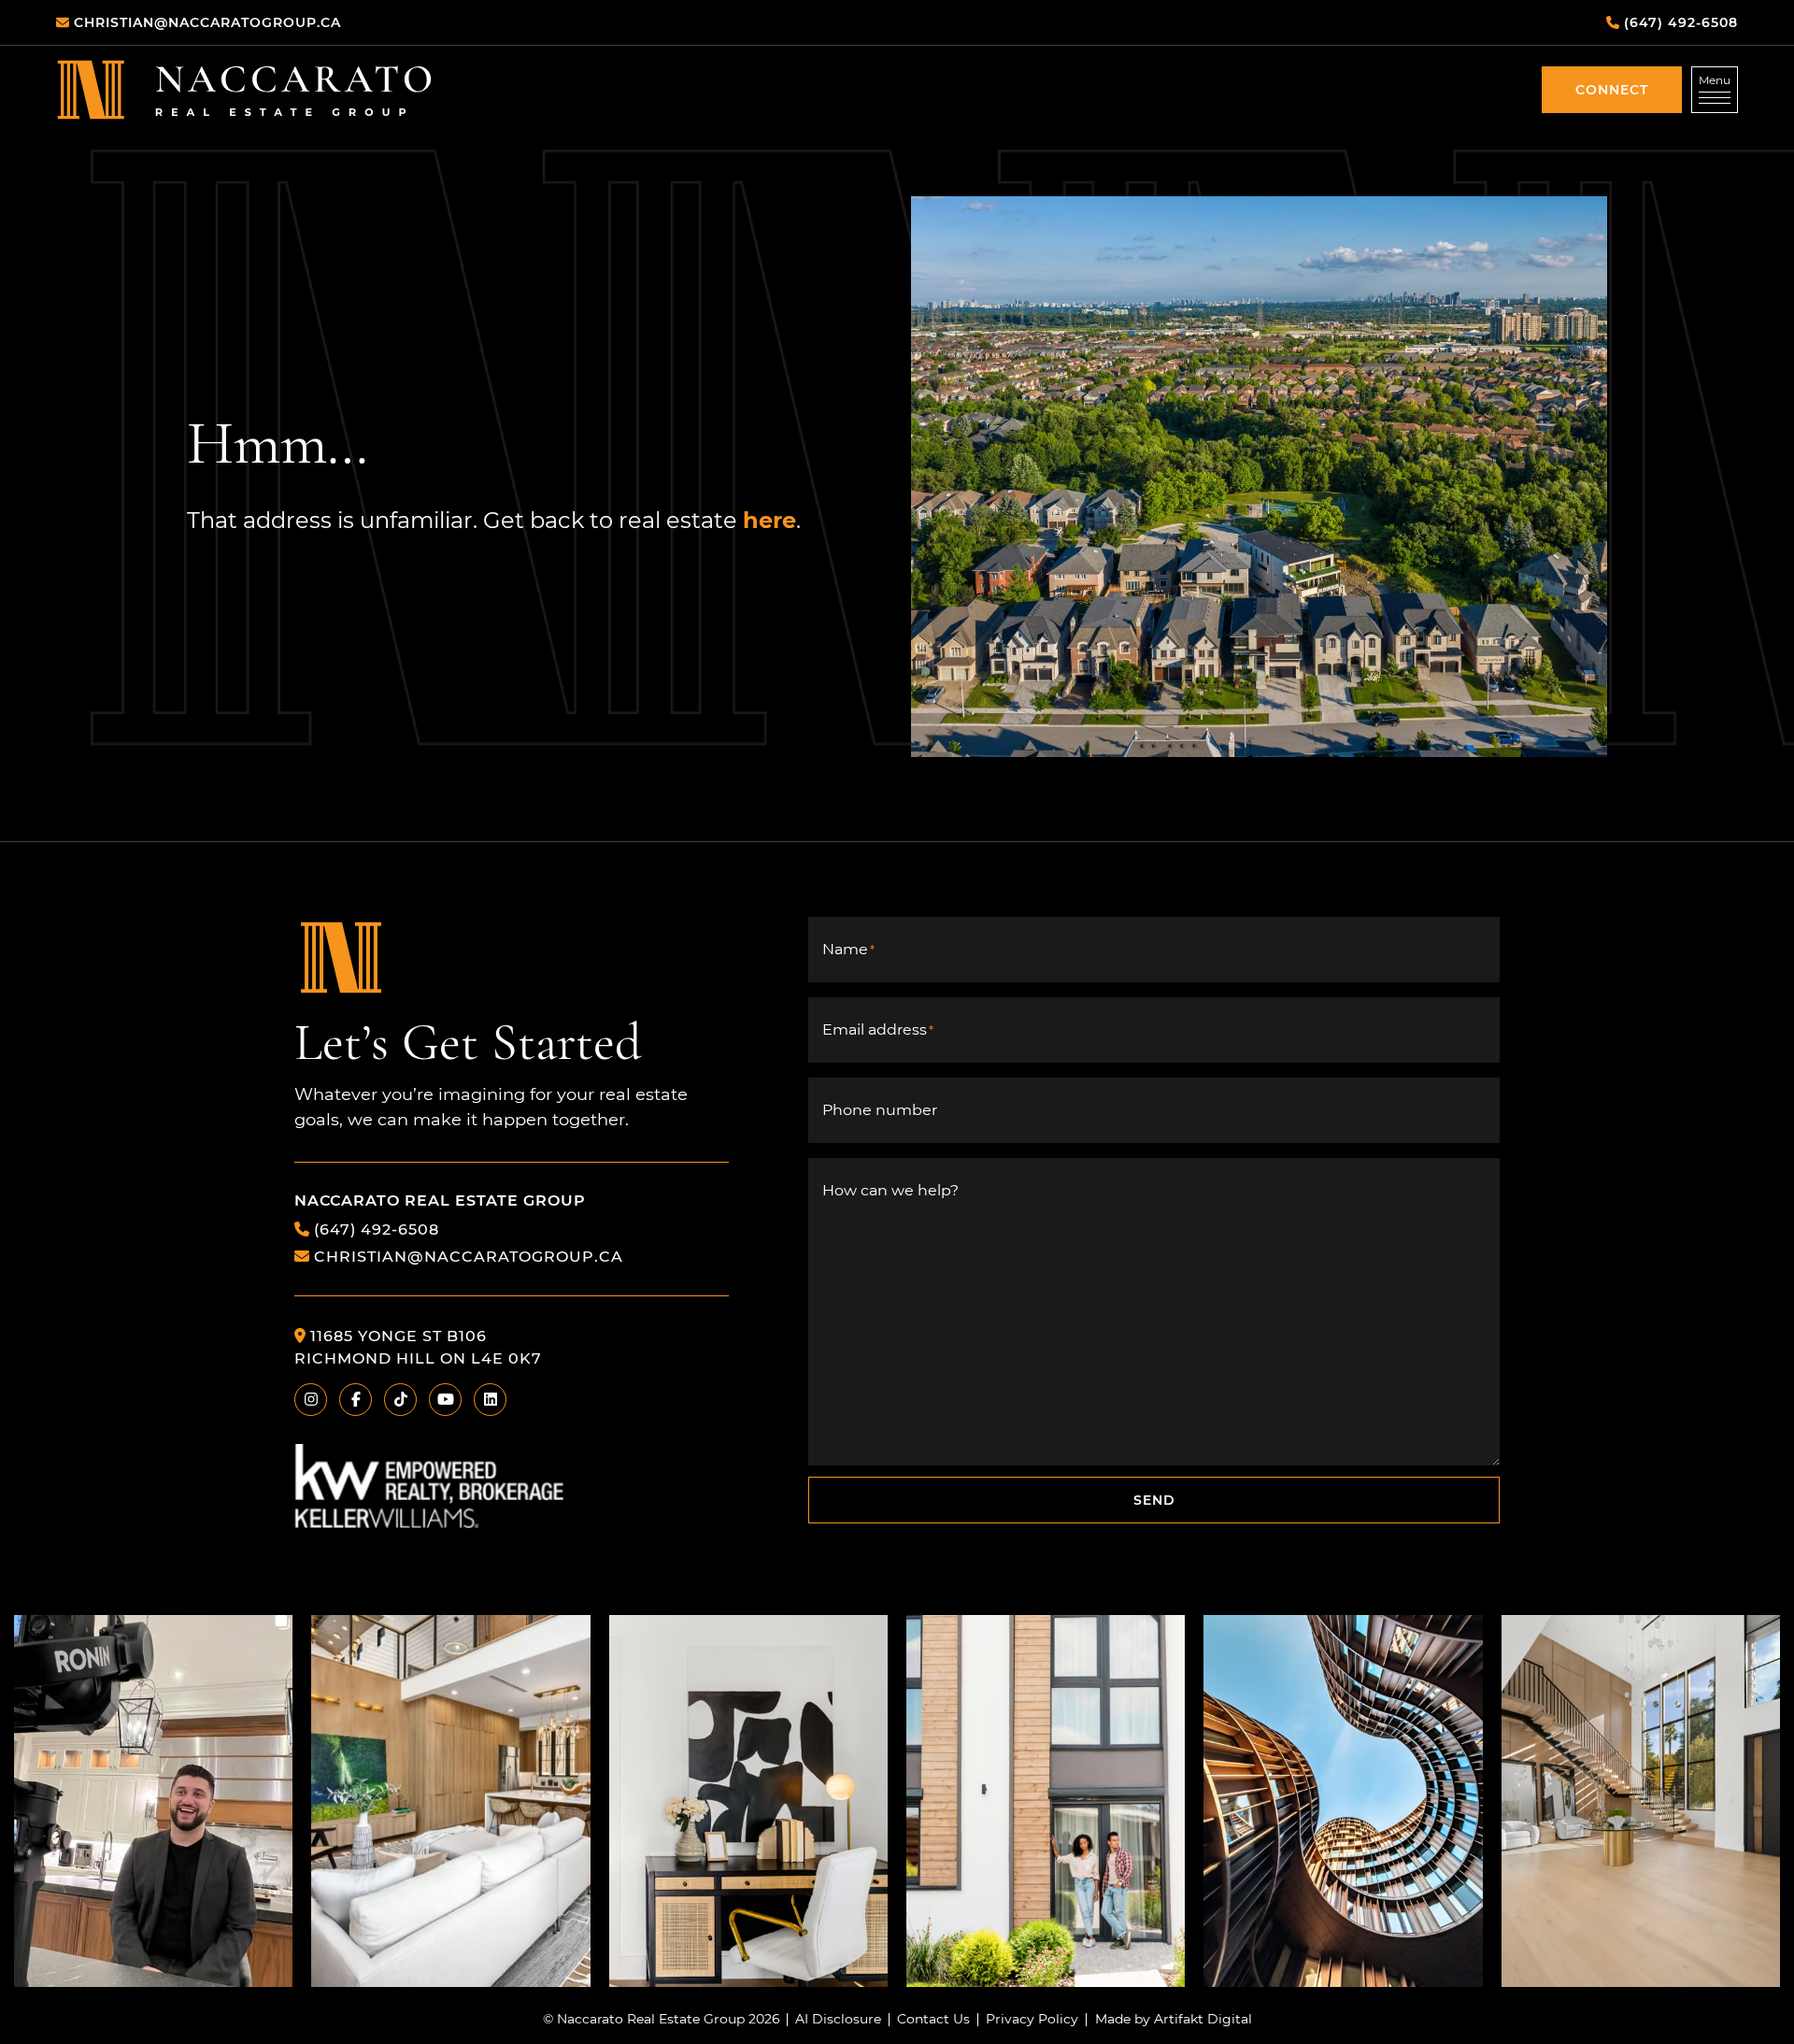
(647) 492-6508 (377, 1229)
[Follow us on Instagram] (153, 1801)
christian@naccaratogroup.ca (469, 1256)
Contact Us (933, 2020)
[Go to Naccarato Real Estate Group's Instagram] (311, 1400)
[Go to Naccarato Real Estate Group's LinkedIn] (490, 1400)
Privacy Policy (1032, 2020)
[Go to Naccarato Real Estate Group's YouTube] (445, 1400)
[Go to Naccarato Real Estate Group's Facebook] (356, 1400)
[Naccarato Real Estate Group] (244, 89)
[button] (1612, 90)
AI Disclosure (838, 2020)
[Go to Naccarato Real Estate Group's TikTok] (400, 1400)
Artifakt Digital (1203, 2020)
